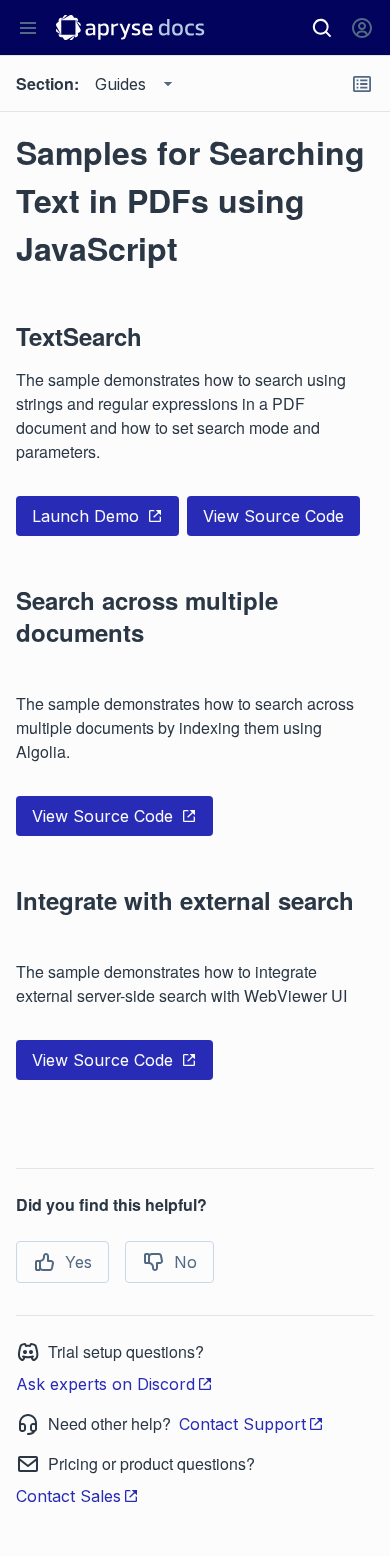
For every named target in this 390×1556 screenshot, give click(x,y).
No (185, 1262)
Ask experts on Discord (105, 1384)
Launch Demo (85, 516)
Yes (78, 1262)
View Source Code (273, 516)
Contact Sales (68, 1496)
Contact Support (242, 1424)
